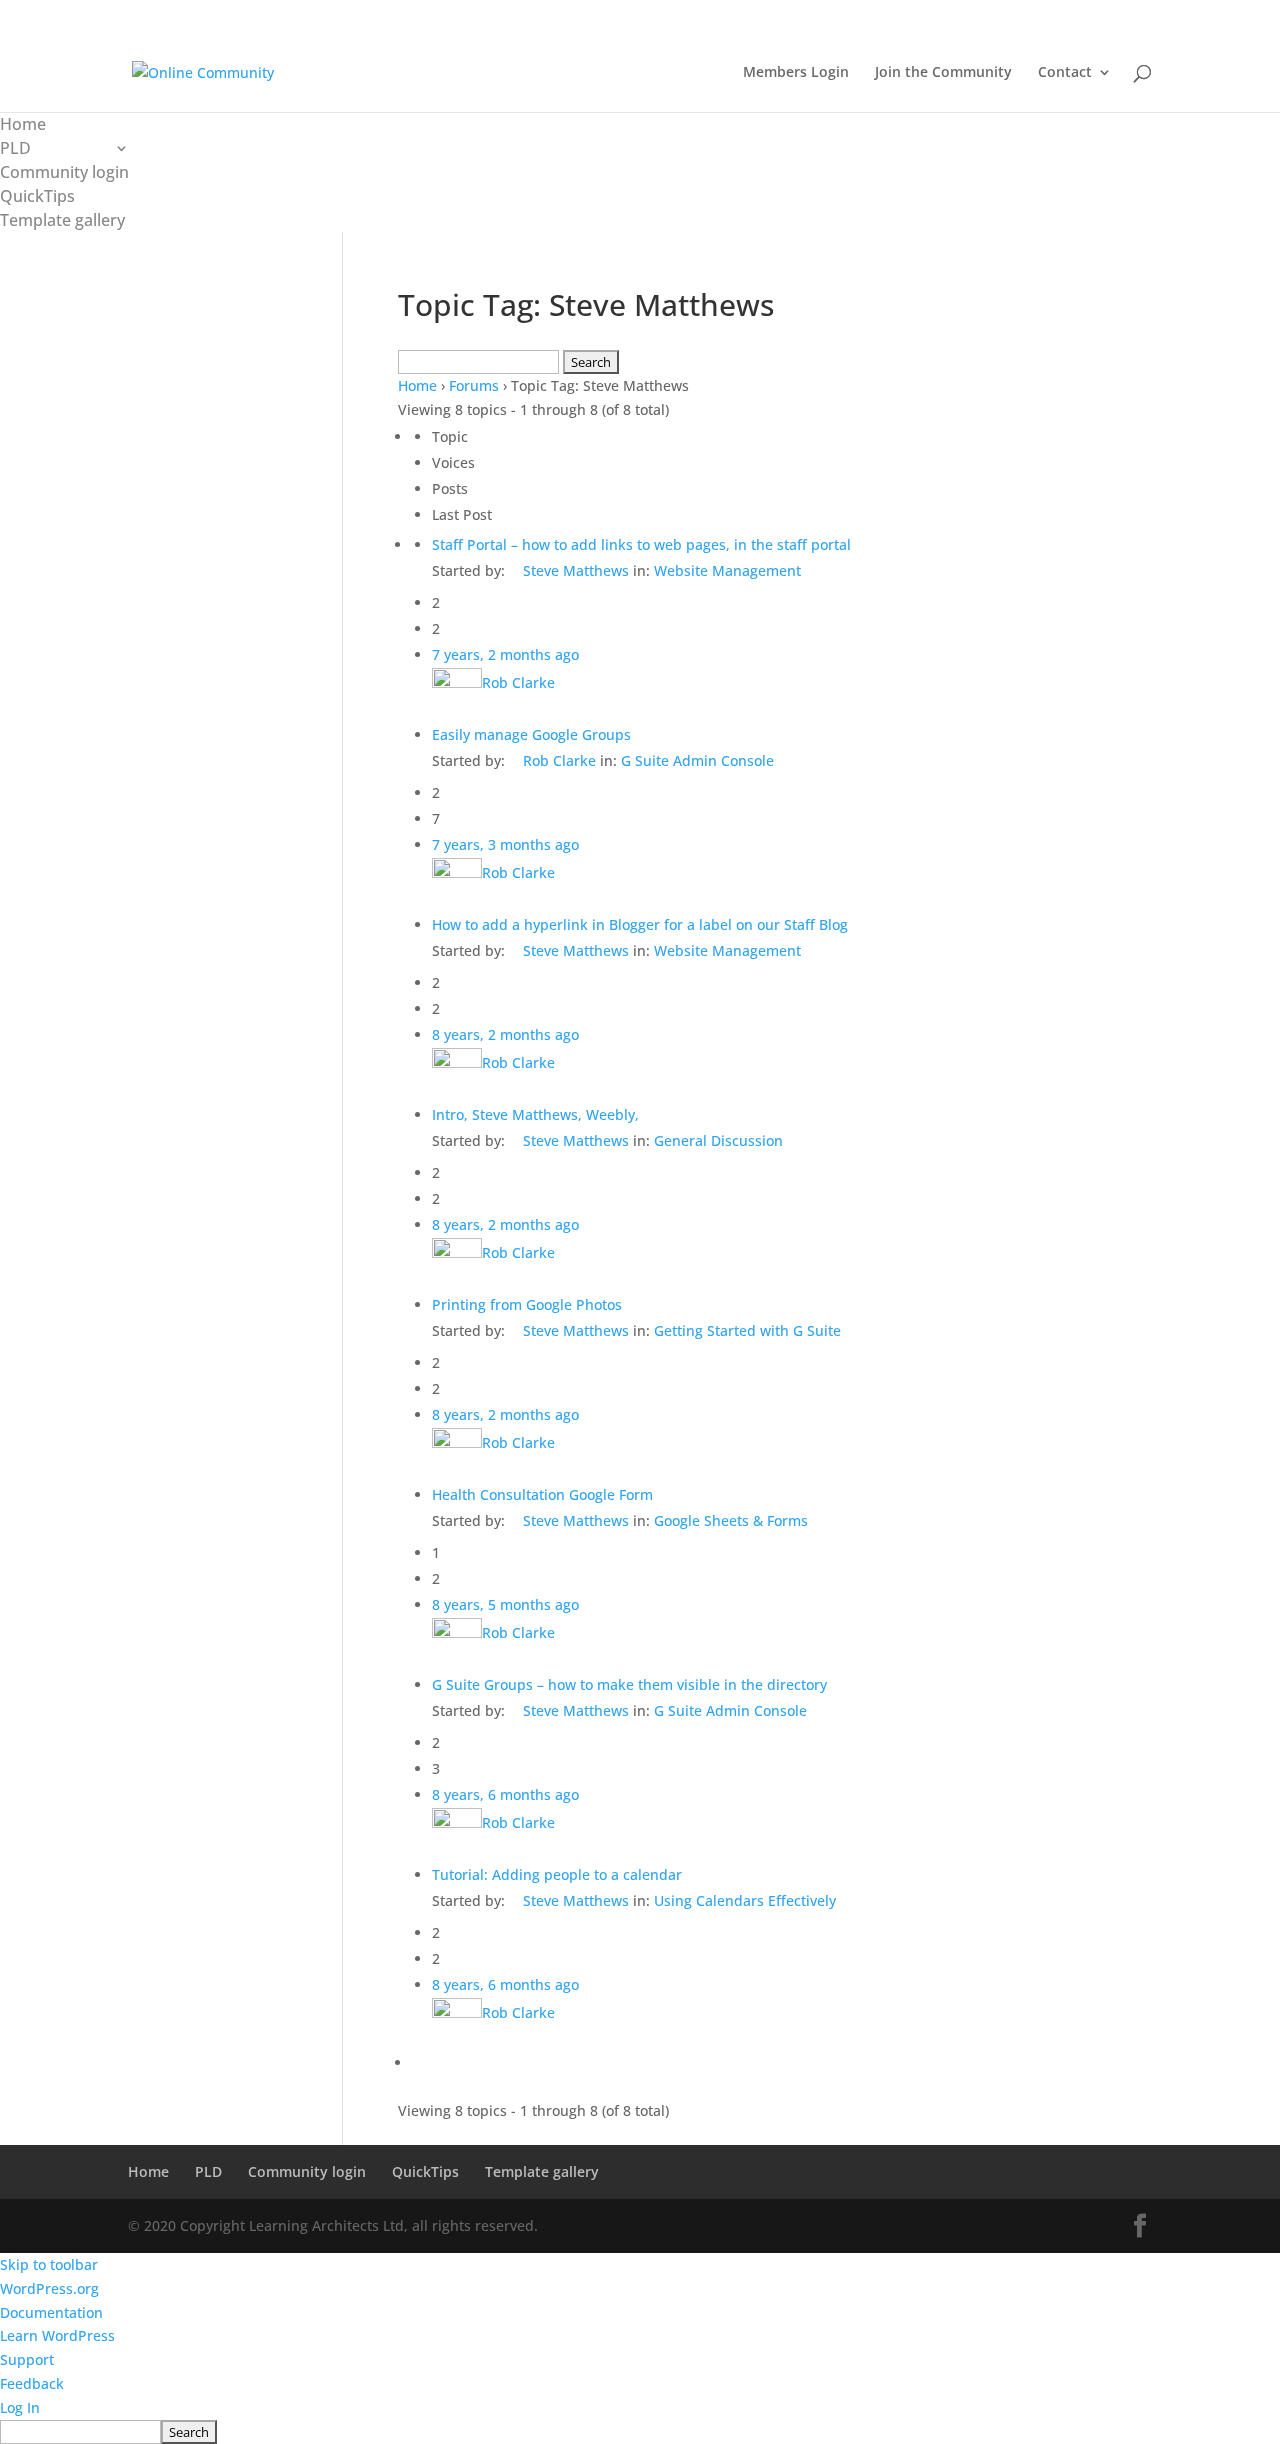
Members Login (796, 73)
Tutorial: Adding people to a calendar (557, 1874)
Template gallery (62, 220)
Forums (474, 385)
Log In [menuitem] (20, 2407)
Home (23, 124)
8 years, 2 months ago (505, 1034)
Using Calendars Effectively (745, 1900)
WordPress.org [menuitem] (49, 2288)
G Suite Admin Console (697, 760)
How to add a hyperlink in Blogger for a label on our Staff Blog (640, 924)
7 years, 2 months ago (505, 654)
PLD (15, 148)
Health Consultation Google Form (542, 1494)
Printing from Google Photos (527, 1304)
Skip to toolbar (49, 2264)
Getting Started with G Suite (747, 1330)
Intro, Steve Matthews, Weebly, (535, 1114)
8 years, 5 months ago (505, 1604)
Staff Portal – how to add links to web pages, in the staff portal (641, 544)
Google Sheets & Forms (731, 1520)
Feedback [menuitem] (32, 2383)
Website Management (727, 570)
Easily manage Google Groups (531, 734)
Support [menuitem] (27, 2359)
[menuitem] (640, 2432)
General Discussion (718, 1140)
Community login (64, 172)
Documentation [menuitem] (51, 2312)
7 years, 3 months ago (505, 844)
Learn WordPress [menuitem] (57, 2335)
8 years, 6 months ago (505, 1794)
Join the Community (943, 73)
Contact (1065, 73)
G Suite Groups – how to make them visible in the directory (629, 1684)
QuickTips (37, 196)
